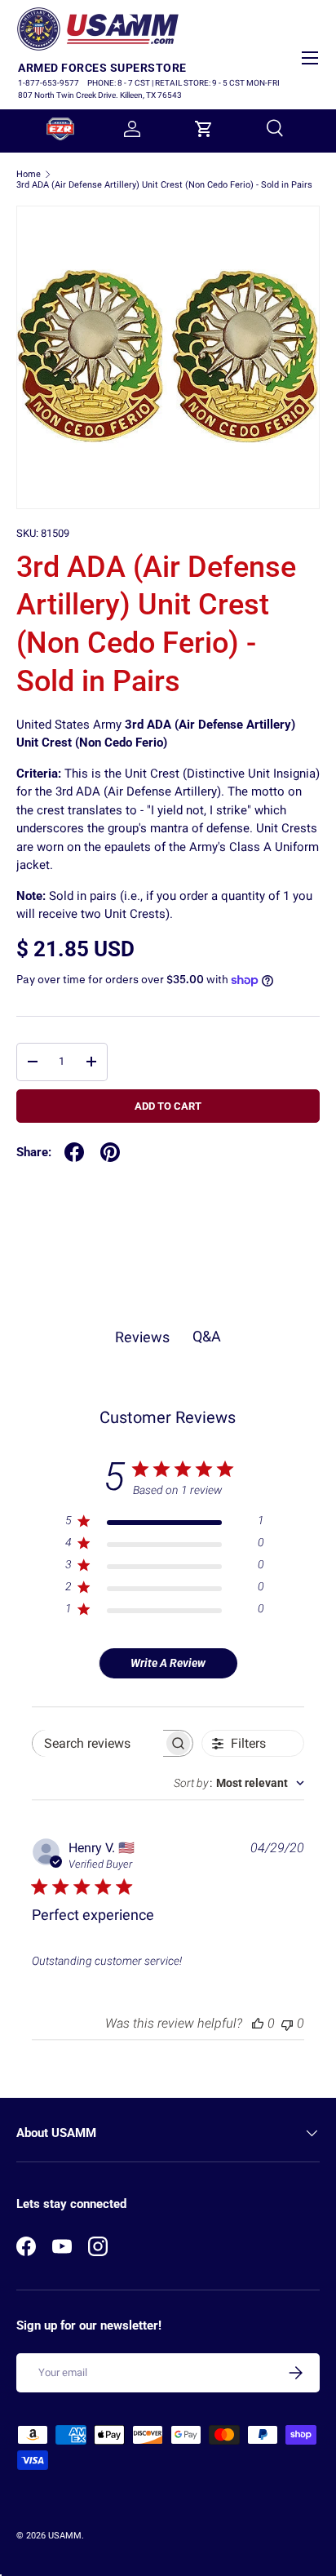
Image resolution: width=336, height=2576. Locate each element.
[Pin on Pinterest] (110, 1152)
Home (29, 174)
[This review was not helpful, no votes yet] (287, 2023)
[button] (204, 129)
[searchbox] (98, 1743)
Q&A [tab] (207, 1336)
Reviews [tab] (142, 1337)
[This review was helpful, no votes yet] (258, 2023)
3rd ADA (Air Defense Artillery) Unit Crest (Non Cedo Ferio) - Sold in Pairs (164, 185)
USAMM (65, 2536)
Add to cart (168, 1106)
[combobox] (239, 1783)
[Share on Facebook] (74, 1152)
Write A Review (168, 1663)
